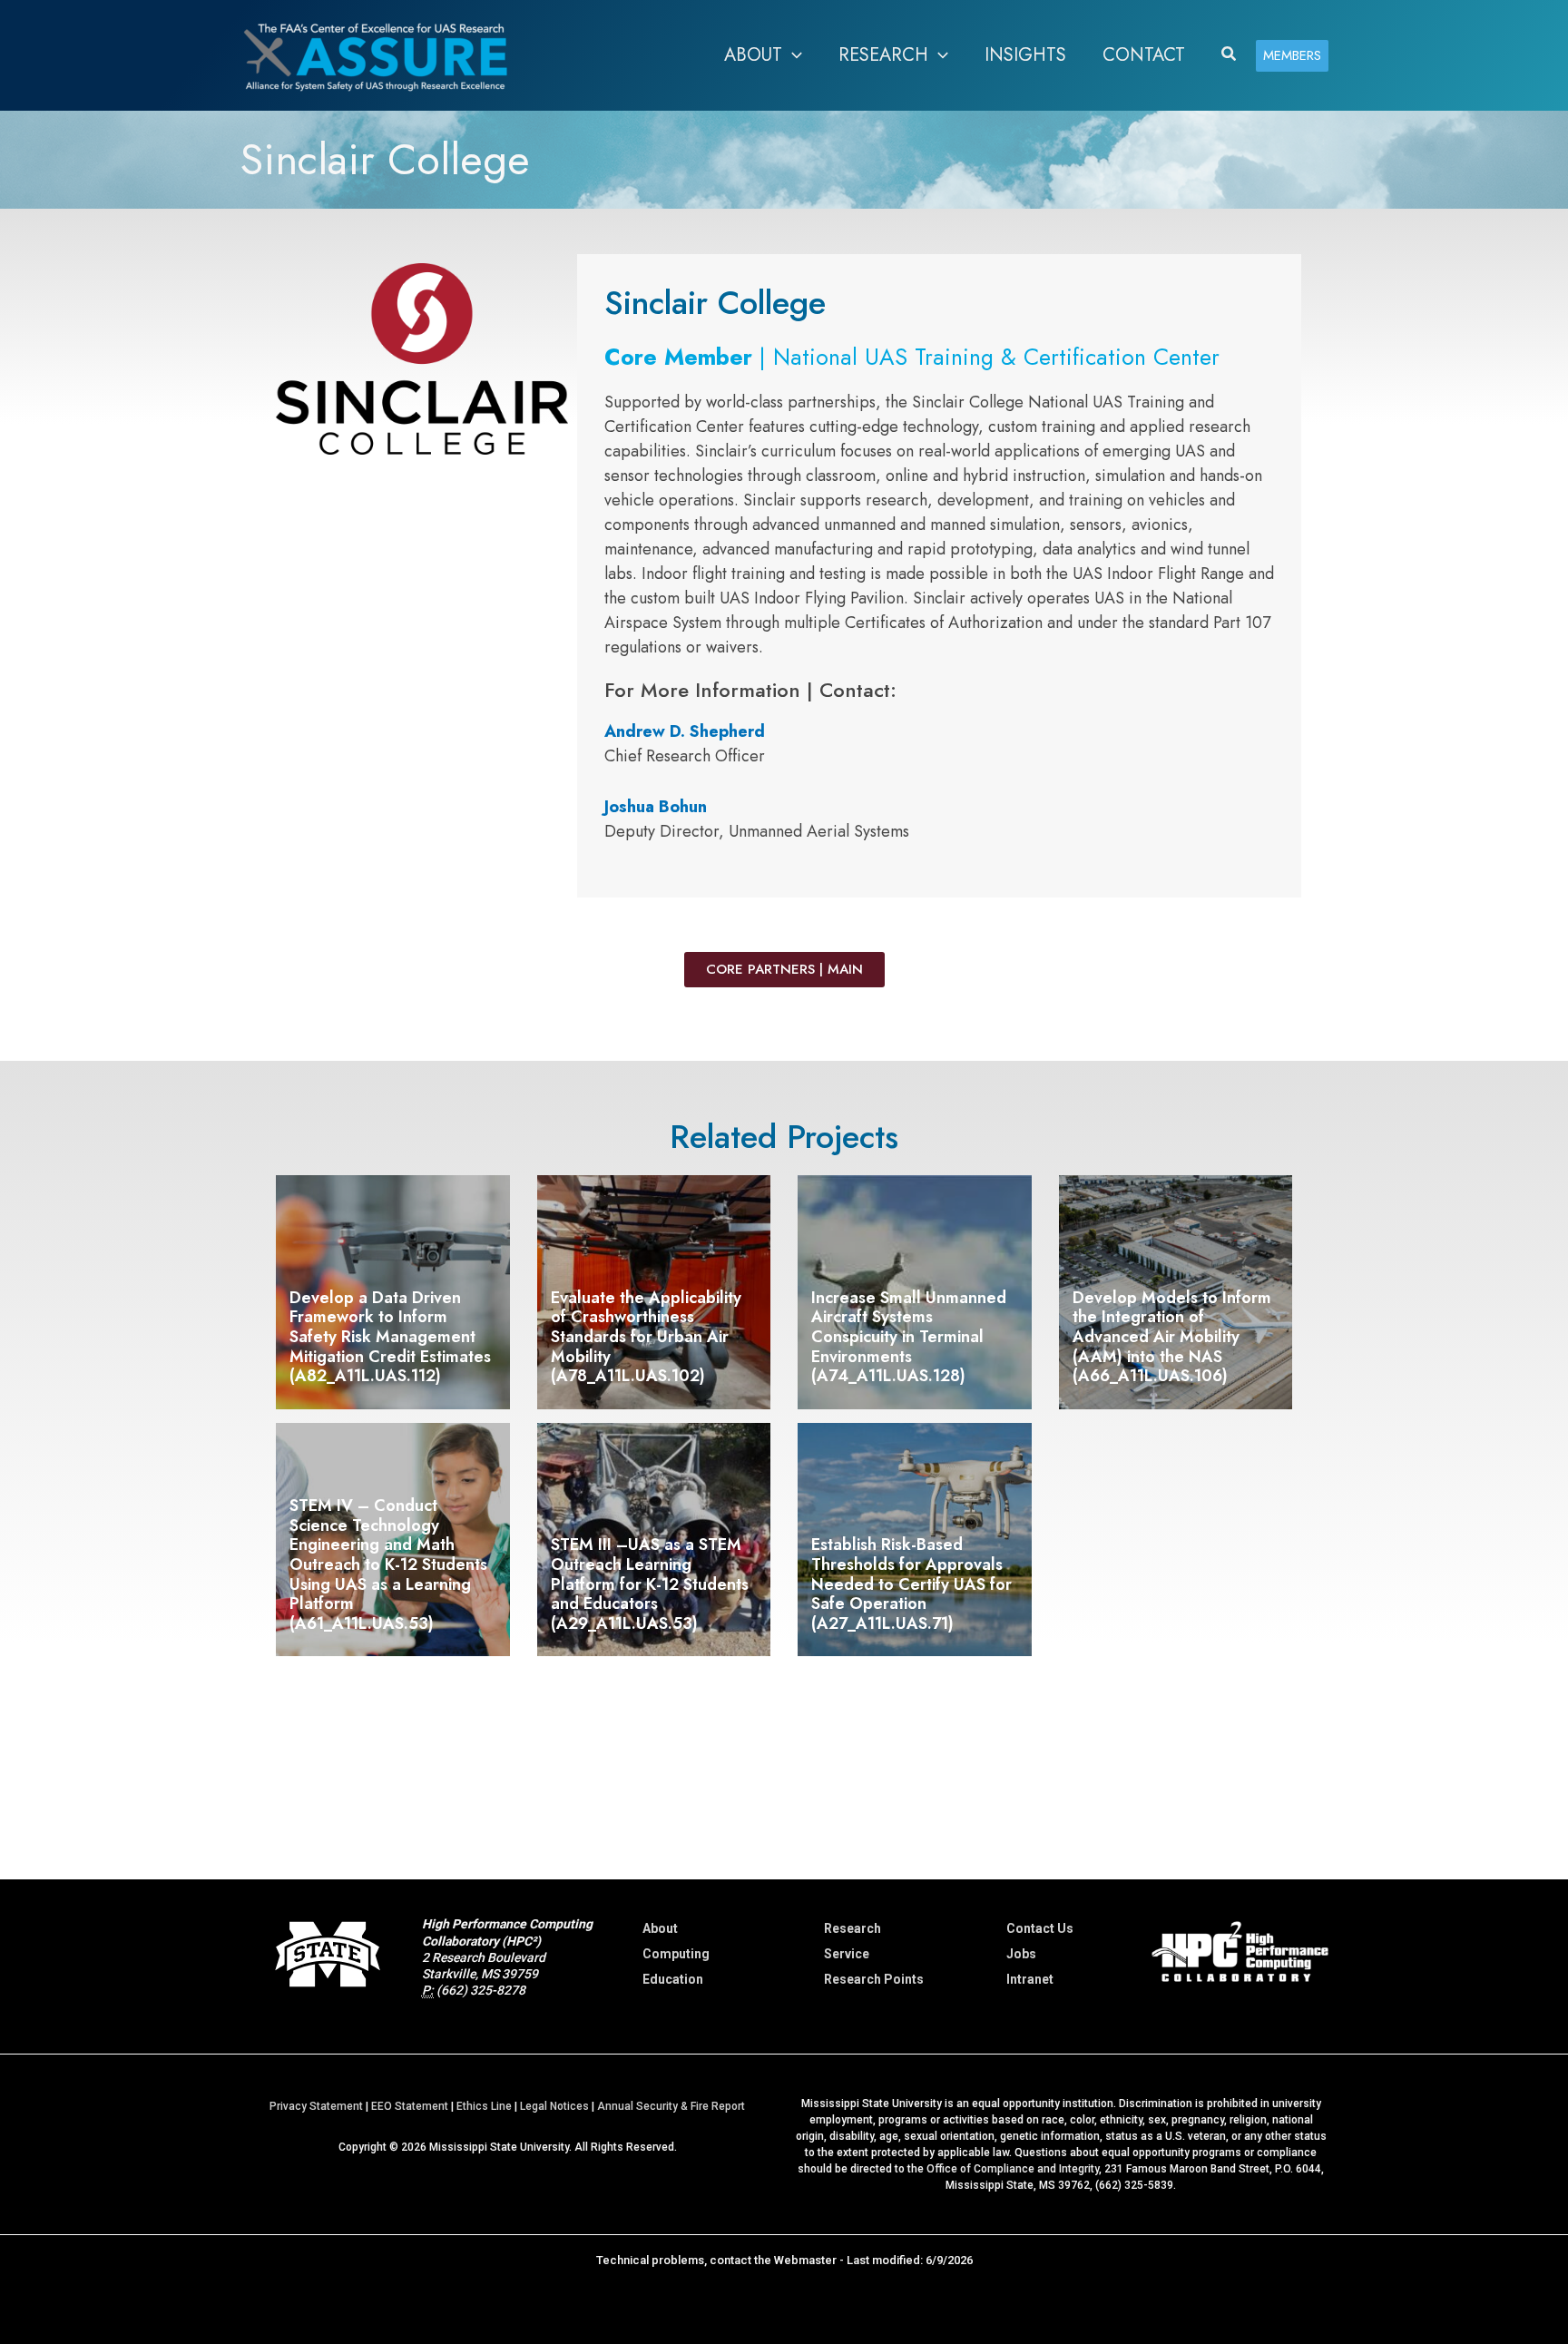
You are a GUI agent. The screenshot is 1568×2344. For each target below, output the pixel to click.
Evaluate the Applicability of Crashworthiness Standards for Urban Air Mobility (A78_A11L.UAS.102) (646, 1337)
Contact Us (1040, 1928)
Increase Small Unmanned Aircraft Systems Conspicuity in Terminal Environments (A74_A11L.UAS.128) (909, 1337)
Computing (676, 1954)
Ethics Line (484, 2106)
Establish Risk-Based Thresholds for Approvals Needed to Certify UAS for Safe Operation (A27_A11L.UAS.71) (911, 1584)
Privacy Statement (316, 2106)
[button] (792, 55)
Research (853, 1928)
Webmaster (805, 2260)
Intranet (1030, 1979)
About (660, 1928)
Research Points (874, 1979)
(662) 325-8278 (481, 1990)
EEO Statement (410, 2106)
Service (847, 1954)
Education (673, 1979)
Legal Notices (554, 2106)
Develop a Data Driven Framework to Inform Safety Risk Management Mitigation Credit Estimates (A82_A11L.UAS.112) (390, 1337)
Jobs (1021, 1954)
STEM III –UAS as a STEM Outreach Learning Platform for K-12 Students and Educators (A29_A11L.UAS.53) (650, 1584)
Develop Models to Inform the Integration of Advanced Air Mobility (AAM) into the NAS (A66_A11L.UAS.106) (1172, 1337)
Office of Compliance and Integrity (1013, 2169)
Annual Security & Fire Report (671, 2106)
